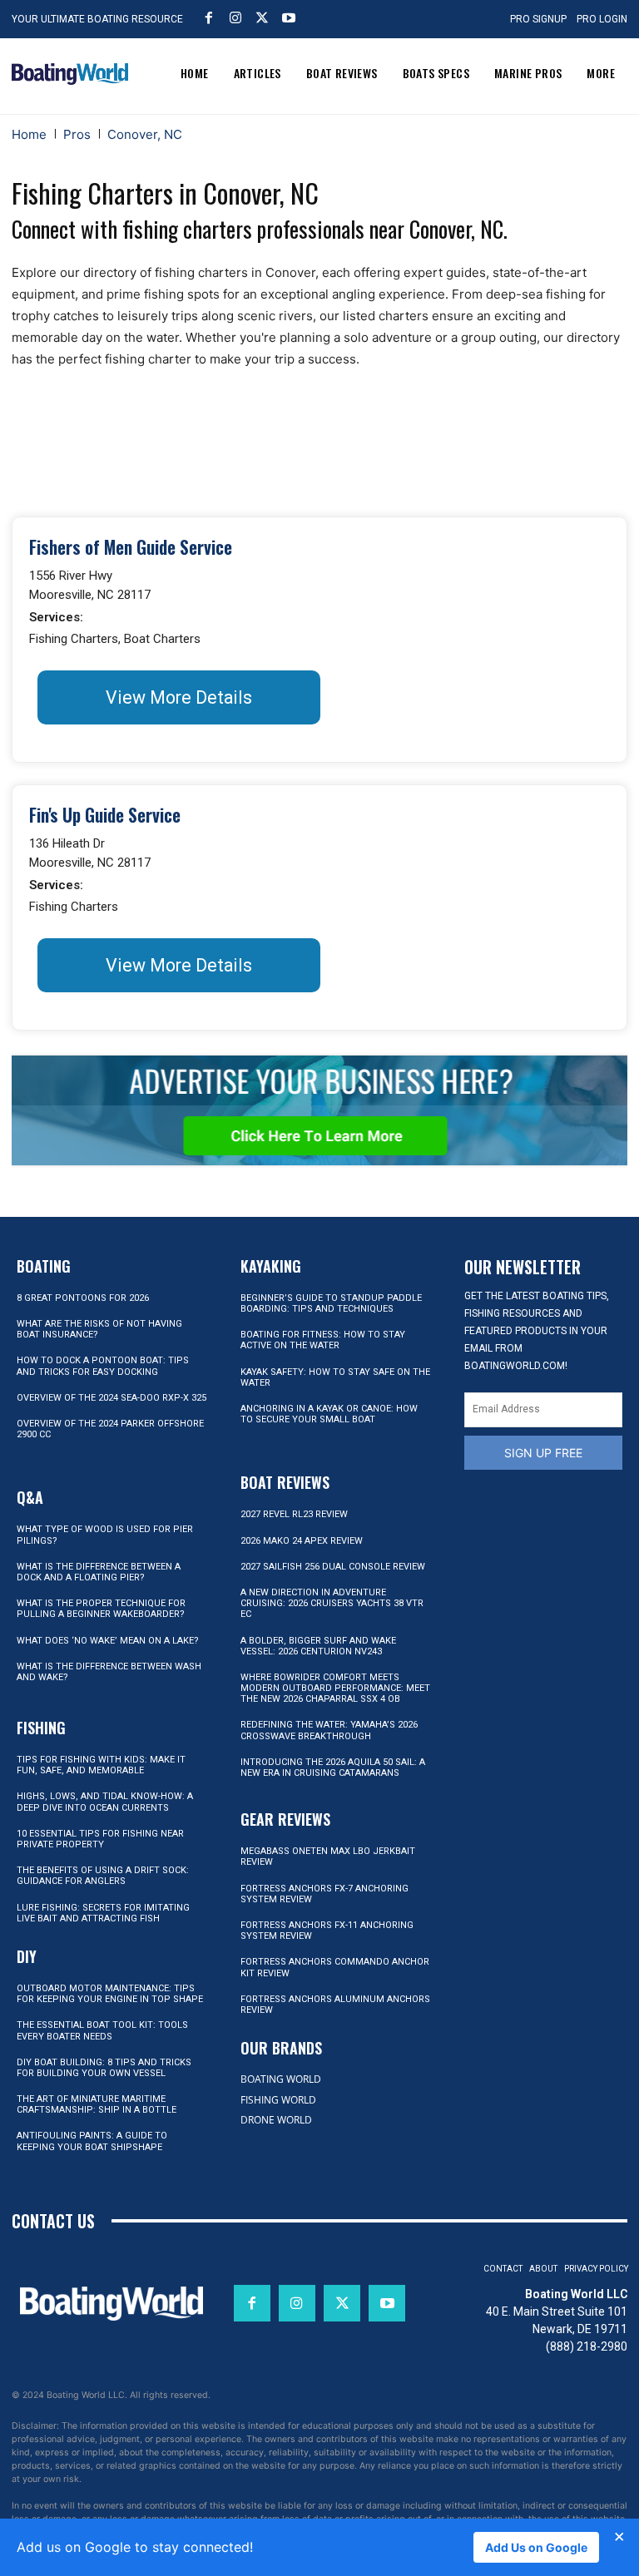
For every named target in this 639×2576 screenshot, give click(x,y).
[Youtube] (289, 17)
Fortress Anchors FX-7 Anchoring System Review (324, 1894)
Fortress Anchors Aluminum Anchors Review (335, 2005)
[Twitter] (262, 17)
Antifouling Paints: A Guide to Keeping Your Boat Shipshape (92, 2141)
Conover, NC (145, 134)
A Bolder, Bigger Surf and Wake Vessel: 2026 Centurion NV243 (318, 1646)
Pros (77, 134)
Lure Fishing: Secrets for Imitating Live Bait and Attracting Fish (103, 1913)
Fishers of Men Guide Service (131, 547)
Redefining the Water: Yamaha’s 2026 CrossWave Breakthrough (329, 1730)
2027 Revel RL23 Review (294, 1514)
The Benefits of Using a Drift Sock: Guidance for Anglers (103, 1876)
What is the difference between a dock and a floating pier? (99, 1572)
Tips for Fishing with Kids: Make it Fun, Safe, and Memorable (101, 1765)
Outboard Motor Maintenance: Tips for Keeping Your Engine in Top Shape (110, 1994)
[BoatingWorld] (70, 74)
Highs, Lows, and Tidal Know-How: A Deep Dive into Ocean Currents (105, 1802)
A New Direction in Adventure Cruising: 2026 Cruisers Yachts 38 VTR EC (332, 1603)
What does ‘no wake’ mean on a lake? (108, 1641)
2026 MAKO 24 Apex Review (302, 1541)
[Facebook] (209, 17)
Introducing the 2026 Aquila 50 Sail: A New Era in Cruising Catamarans (333, 1768)
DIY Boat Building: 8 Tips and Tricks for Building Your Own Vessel (104, 2068)
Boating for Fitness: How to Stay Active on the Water (323, 1340)
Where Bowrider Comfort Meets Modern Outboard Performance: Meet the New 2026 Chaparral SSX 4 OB (335, 1688)
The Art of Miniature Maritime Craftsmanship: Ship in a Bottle (97, 2104)
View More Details (179, 697)
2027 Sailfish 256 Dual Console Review (333, 1567)
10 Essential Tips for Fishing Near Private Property (100, 1839)
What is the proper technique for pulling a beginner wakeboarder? (101, 1609)
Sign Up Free (543, 1453)
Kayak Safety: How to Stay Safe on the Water (335, 1377)
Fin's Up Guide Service (105, 815)
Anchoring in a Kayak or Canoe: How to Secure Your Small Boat (329, 1414)
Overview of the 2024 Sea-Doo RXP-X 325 (111, 1398)
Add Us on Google (536, 2547)
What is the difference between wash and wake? (109, 1672)
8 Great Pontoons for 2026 (83, 1298)
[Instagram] (235, 17)
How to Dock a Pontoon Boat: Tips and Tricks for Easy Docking (103, 1366)
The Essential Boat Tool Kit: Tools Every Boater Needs (102, 2030)
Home (29, 134)
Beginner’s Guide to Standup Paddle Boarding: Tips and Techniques (331, 1303)
